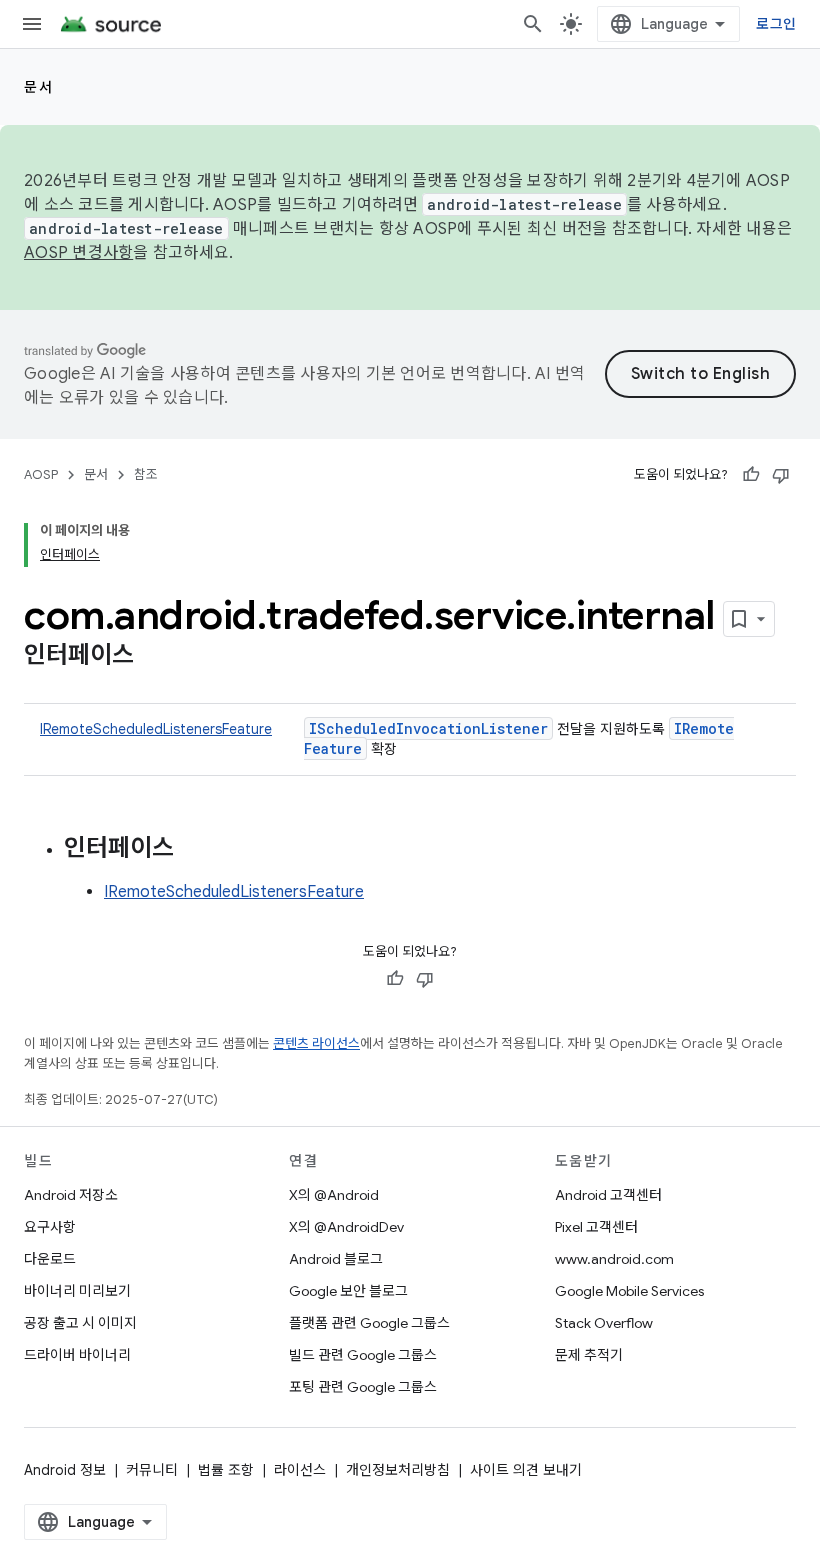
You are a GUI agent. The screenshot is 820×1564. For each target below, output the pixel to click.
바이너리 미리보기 (77, 1291)
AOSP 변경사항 (78, 253)
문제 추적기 (589, 1355)
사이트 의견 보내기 (526, 1470)
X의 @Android (334, 1195)
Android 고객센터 (608, 1195)
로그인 (776, 24)
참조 (146, 474)
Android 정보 (65, 1470)
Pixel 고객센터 (596, 1227)
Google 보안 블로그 (348, 1291)
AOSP (41, 474)
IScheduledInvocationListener (428, 728)
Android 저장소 (71, 1195)
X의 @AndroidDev (346, 1227)
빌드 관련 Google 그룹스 (363, 1355)
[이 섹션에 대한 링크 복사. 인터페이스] (154, 657)
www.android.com (614, 1259)
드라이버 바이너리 (77, 1355)
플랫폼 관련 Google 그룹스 (369, 1323)
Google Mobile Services (629, 1291)
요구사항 (50, 1227)
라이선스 (300, 1470)
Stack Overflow (604, 1323)
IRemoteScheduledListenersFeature (156, 729)
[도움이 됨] (751, 475)
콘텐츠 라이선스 (316, 1043)
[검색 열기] (533, 24)
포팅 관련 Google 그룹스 (363, 1387)
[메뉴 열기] (32, 24)
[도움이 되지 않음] (781, 475)
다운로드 (50, 1259)
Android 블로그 (336, 1259)
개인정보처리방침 (398, 1470)
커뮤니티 (152, 1470)
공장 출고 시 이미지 (80, 1323)
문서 (38, 87)
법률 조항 (226, 1470)
